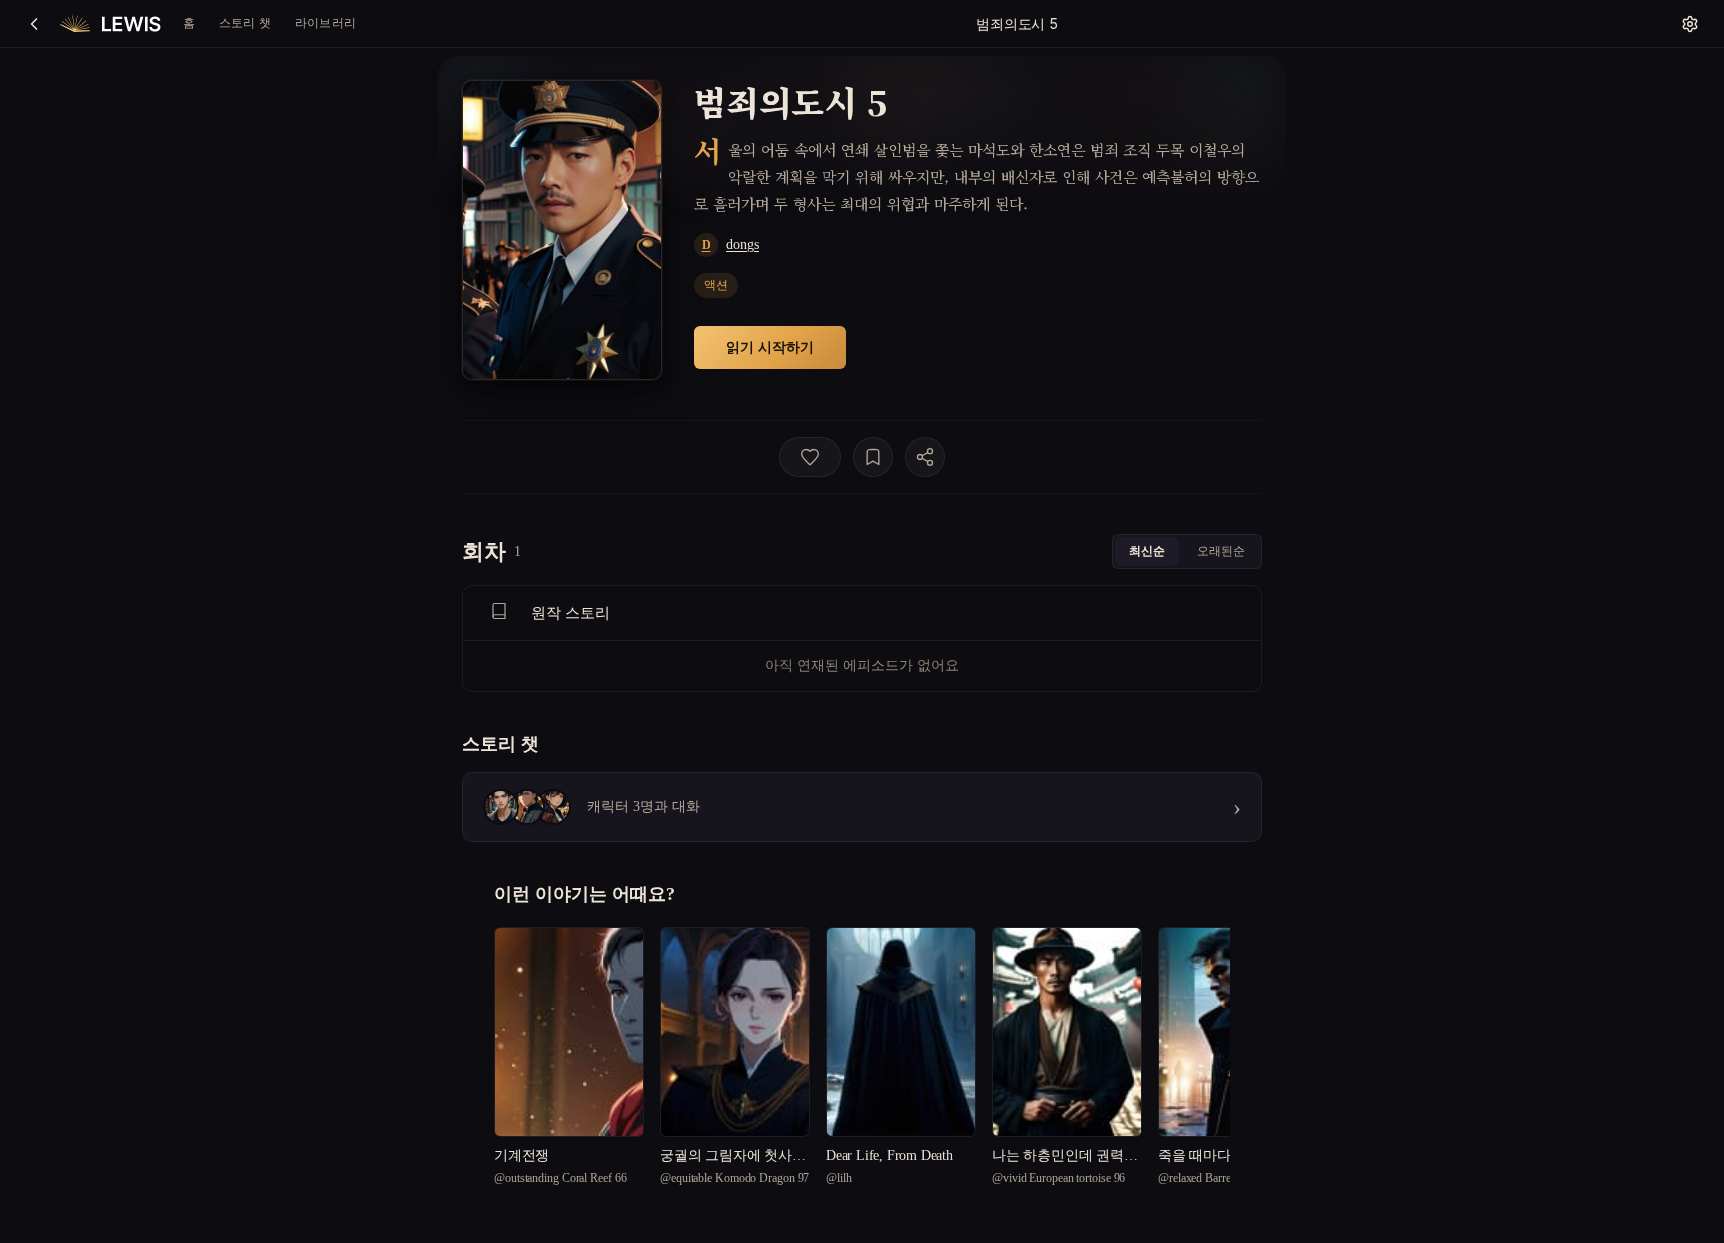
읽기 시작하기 (770, 346)
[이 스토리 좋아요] (810, 457)
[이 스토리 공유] (925, 457)
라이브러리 (325, 22)
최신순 (1147, 550)
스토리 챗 (245, 22)
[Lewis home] (110, 24)
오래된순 (1221, 550)
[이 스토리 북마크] (873, 457)
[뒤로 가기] (34, 24)
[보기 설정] (1690, 24)
